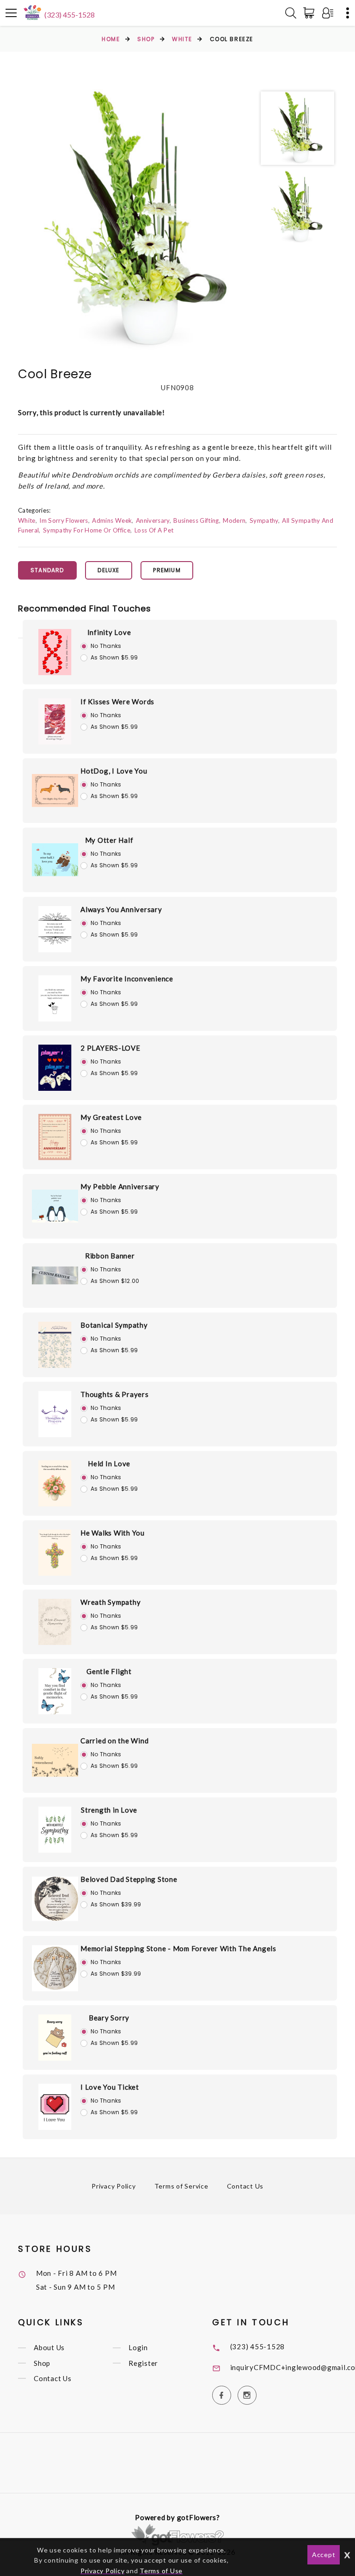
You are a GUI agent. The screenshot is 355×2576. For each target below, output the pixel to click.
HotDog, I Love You (114, 771)
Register (143, 2363)
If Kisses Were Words (117, 701)
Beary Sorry (109, 2018)
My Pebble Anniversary (120, 1186)
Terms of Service (181, 2186)
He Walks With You (113, 1533)
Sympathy (264, 520)
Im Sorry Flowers (64, 520)
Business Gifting (196, 520)
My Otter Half (109, 840)
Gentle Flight (109, 1671)
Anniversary (153, 520)
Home (111, 39)
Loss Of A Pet (154, 530)
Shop (146, 39)
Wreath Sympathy (110, 1602)
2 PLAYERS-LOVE (110, 1048)
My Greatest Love (111, 1117)
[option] (135, 221)
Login (138, 2348)
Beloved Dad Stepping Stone (129, 1879)
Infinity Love (109, 632)
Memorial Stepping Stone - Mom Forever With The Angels (178, 1948)
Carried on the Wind (114, 1741)
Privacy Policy (114, 2186)
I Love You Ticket (110, 2087)
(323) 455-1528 (70, 15)
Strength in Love (109, 1810)
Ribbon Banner (110, 1256)
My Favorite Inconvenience (127, 979)
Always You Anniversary (121, 909)
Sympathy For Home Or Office (87, 530)
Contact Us (245, 2186)
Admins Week (112, 520)
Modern (234, 520)
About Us (49, 2348)
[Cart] (311, 13)
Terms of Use (161, 2571)
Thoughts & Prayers (115, 1394)
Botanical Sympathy (114, 1325)
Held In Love (109, 1463)
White (182, 39)
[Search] (291, 13)
